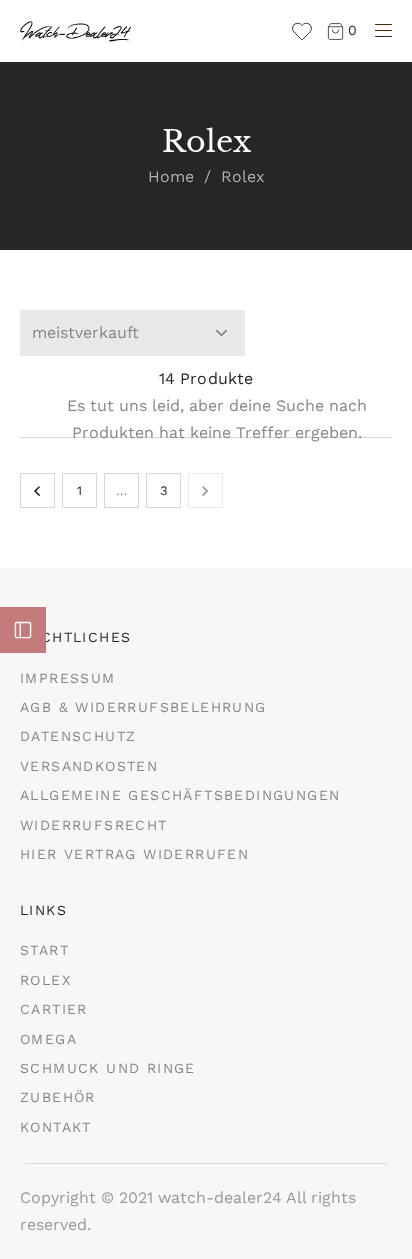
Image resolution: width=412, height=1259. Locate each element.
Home (171, 176)
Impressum (68, 678)
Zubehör (58, 1097)
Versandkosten (89, 766)
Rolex (45, 980)
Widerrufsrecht (94, 825)
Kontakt (56, 1127)
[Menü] (378, 33)
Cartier (54, 1009)
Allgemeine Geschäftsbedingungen (180, 795)
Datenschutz (78, 736)
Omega (48, 1039)
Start (44, 950)
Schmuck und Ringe (108, 1068)
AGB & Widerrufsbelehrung (143, 707)
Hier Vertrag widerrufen (134, 854)
